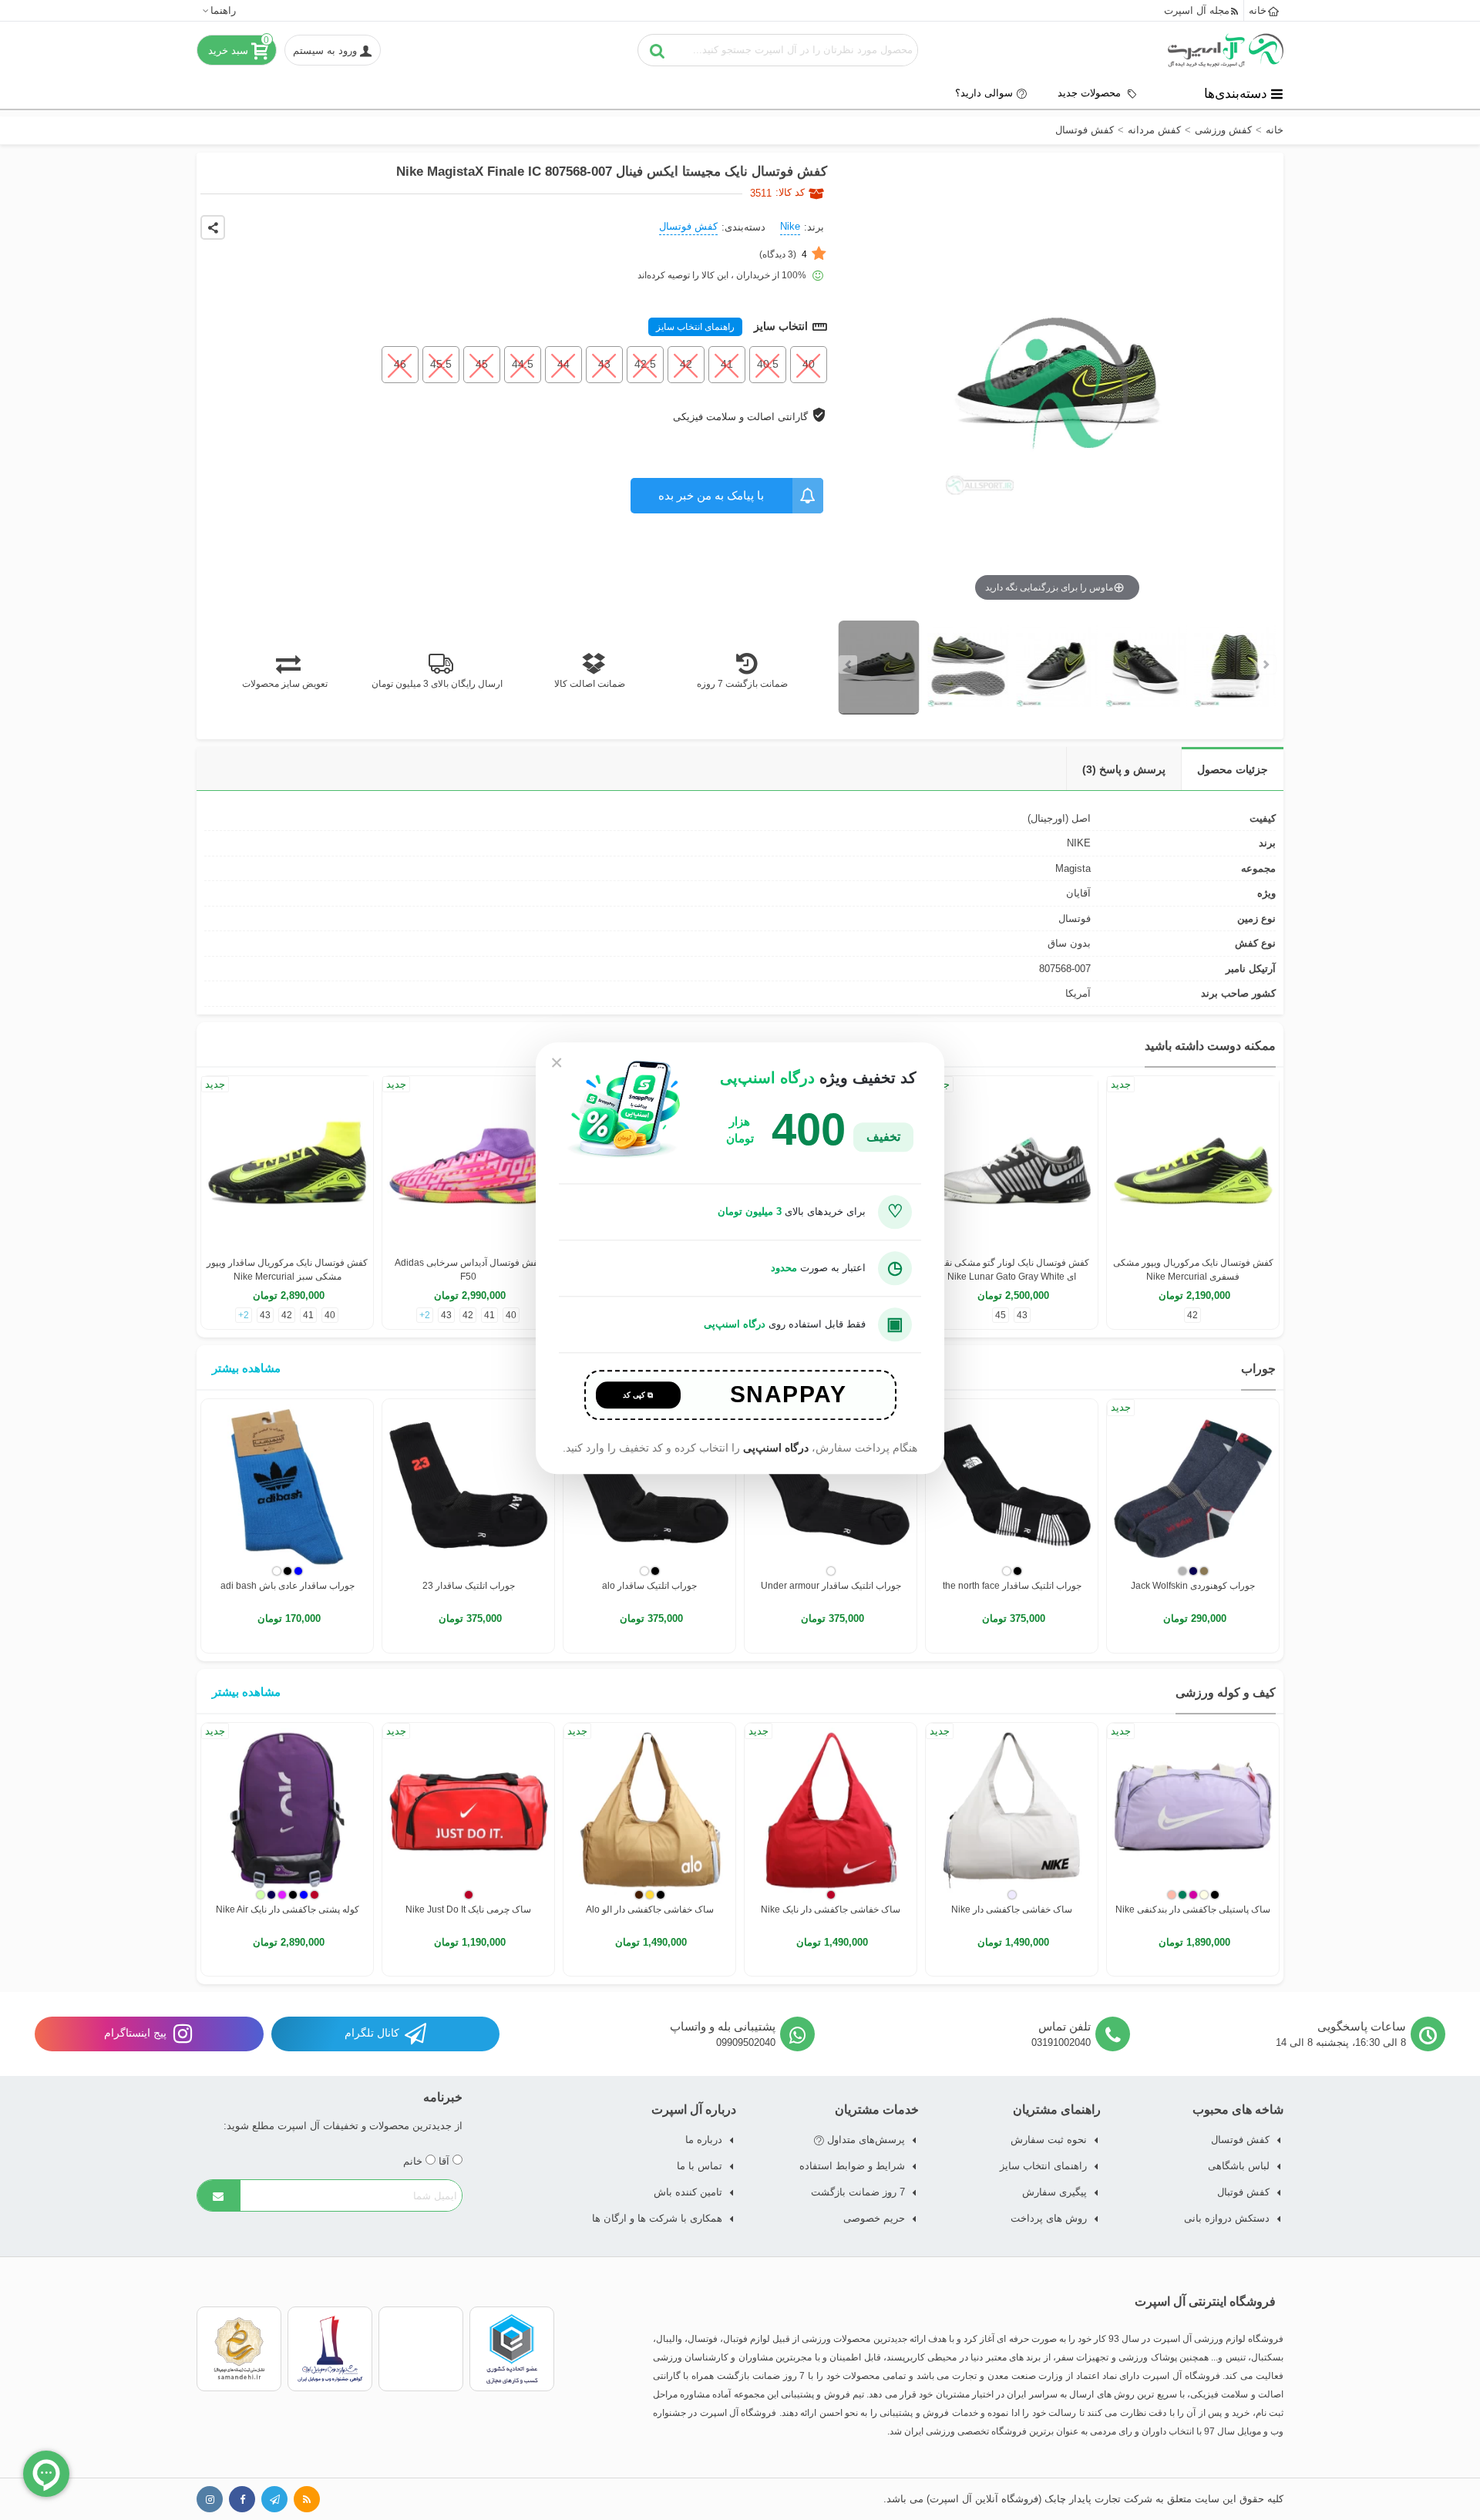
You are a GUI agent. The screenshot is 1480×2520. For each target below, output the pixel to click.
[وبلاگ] (307, 2499)
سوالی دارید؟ (984, 93)
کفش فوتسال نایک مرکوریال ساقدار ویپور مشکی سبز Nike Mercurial (287, 1270)
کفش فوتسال (688, 226)
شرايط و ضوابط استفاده (852, 2166)
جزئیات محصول (1233, 769)
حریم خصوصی (874, 2218)
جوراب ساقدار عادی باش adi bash (288, 1586)
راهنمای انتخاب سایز (695, 327)
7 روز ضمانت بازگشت (858, 2192)
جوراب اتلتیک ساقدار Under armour (831, 1586)
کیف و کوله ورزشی (1226, 1692)
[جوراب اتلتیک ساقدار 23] (468, 1485)
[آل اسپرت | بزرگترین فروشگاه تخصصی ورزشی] (1226, 50)
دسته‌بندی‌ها (1236, 93)
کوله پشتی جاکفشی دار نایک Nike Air (288, 1909)
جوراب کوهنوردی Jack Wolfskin (1193, 1586)
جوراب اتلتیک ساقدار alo (649, 1586)
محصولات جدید (1091, 93)
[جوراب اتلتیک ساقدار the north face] (1012, 1485)
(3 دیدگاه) (783, 254)
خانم (414, 2161)
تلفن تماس (1065, 2026)
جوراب (1258, 1369)
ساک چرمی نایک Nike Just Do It (468, 1909)
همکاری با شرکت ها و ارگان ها (657, 2218)
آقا (446, 2161)
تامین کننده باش (688, 2192)
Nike (790, 226)
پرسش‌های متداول (864, 2140)
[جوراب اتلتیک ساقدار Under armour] (831, 1485)
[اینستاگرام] (210, 2499)
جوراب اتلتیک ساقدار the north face (1012, 1586)
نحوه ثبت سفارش (1049, 2140)
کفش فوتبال (1243, 2192)
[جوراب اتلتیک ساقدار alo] (649, 1485)
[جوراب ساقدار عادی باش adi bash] (287, 1485)
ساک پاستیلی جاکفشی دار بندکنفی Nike (1193, 1909)
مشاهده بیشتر (246, 1368)
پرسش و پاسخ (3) (1124, 769)
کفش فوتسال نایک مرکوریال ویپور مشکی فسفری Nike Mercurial (1193, 1270)
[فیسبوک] (242, 2499)
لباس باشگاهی (1239, 2166)
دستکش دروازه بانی (1227, 2218)
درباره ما (704, 2140)
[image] (879, 668)
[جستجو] (658, 50)
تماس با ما (700, 2166)
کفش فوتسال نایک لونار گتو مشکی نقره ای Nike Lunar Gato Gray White (1012, 1270)
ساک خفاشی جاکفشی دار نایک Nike (831, 1909)
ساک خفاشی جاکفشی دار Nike (1012, 1909)
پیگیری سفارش (1054, 2192)
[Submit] (219, 2195)
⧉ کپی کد (638, 1395)
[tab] (1232, 769)
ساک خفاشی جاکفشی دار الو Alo (650, 1909)
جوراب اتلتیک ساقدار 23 (469, 1586)
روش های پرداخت (1049, 2218)
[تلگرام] (274, 2499)
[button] (219, 10)
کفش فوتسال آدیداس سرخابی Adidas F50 (469, 1270)
